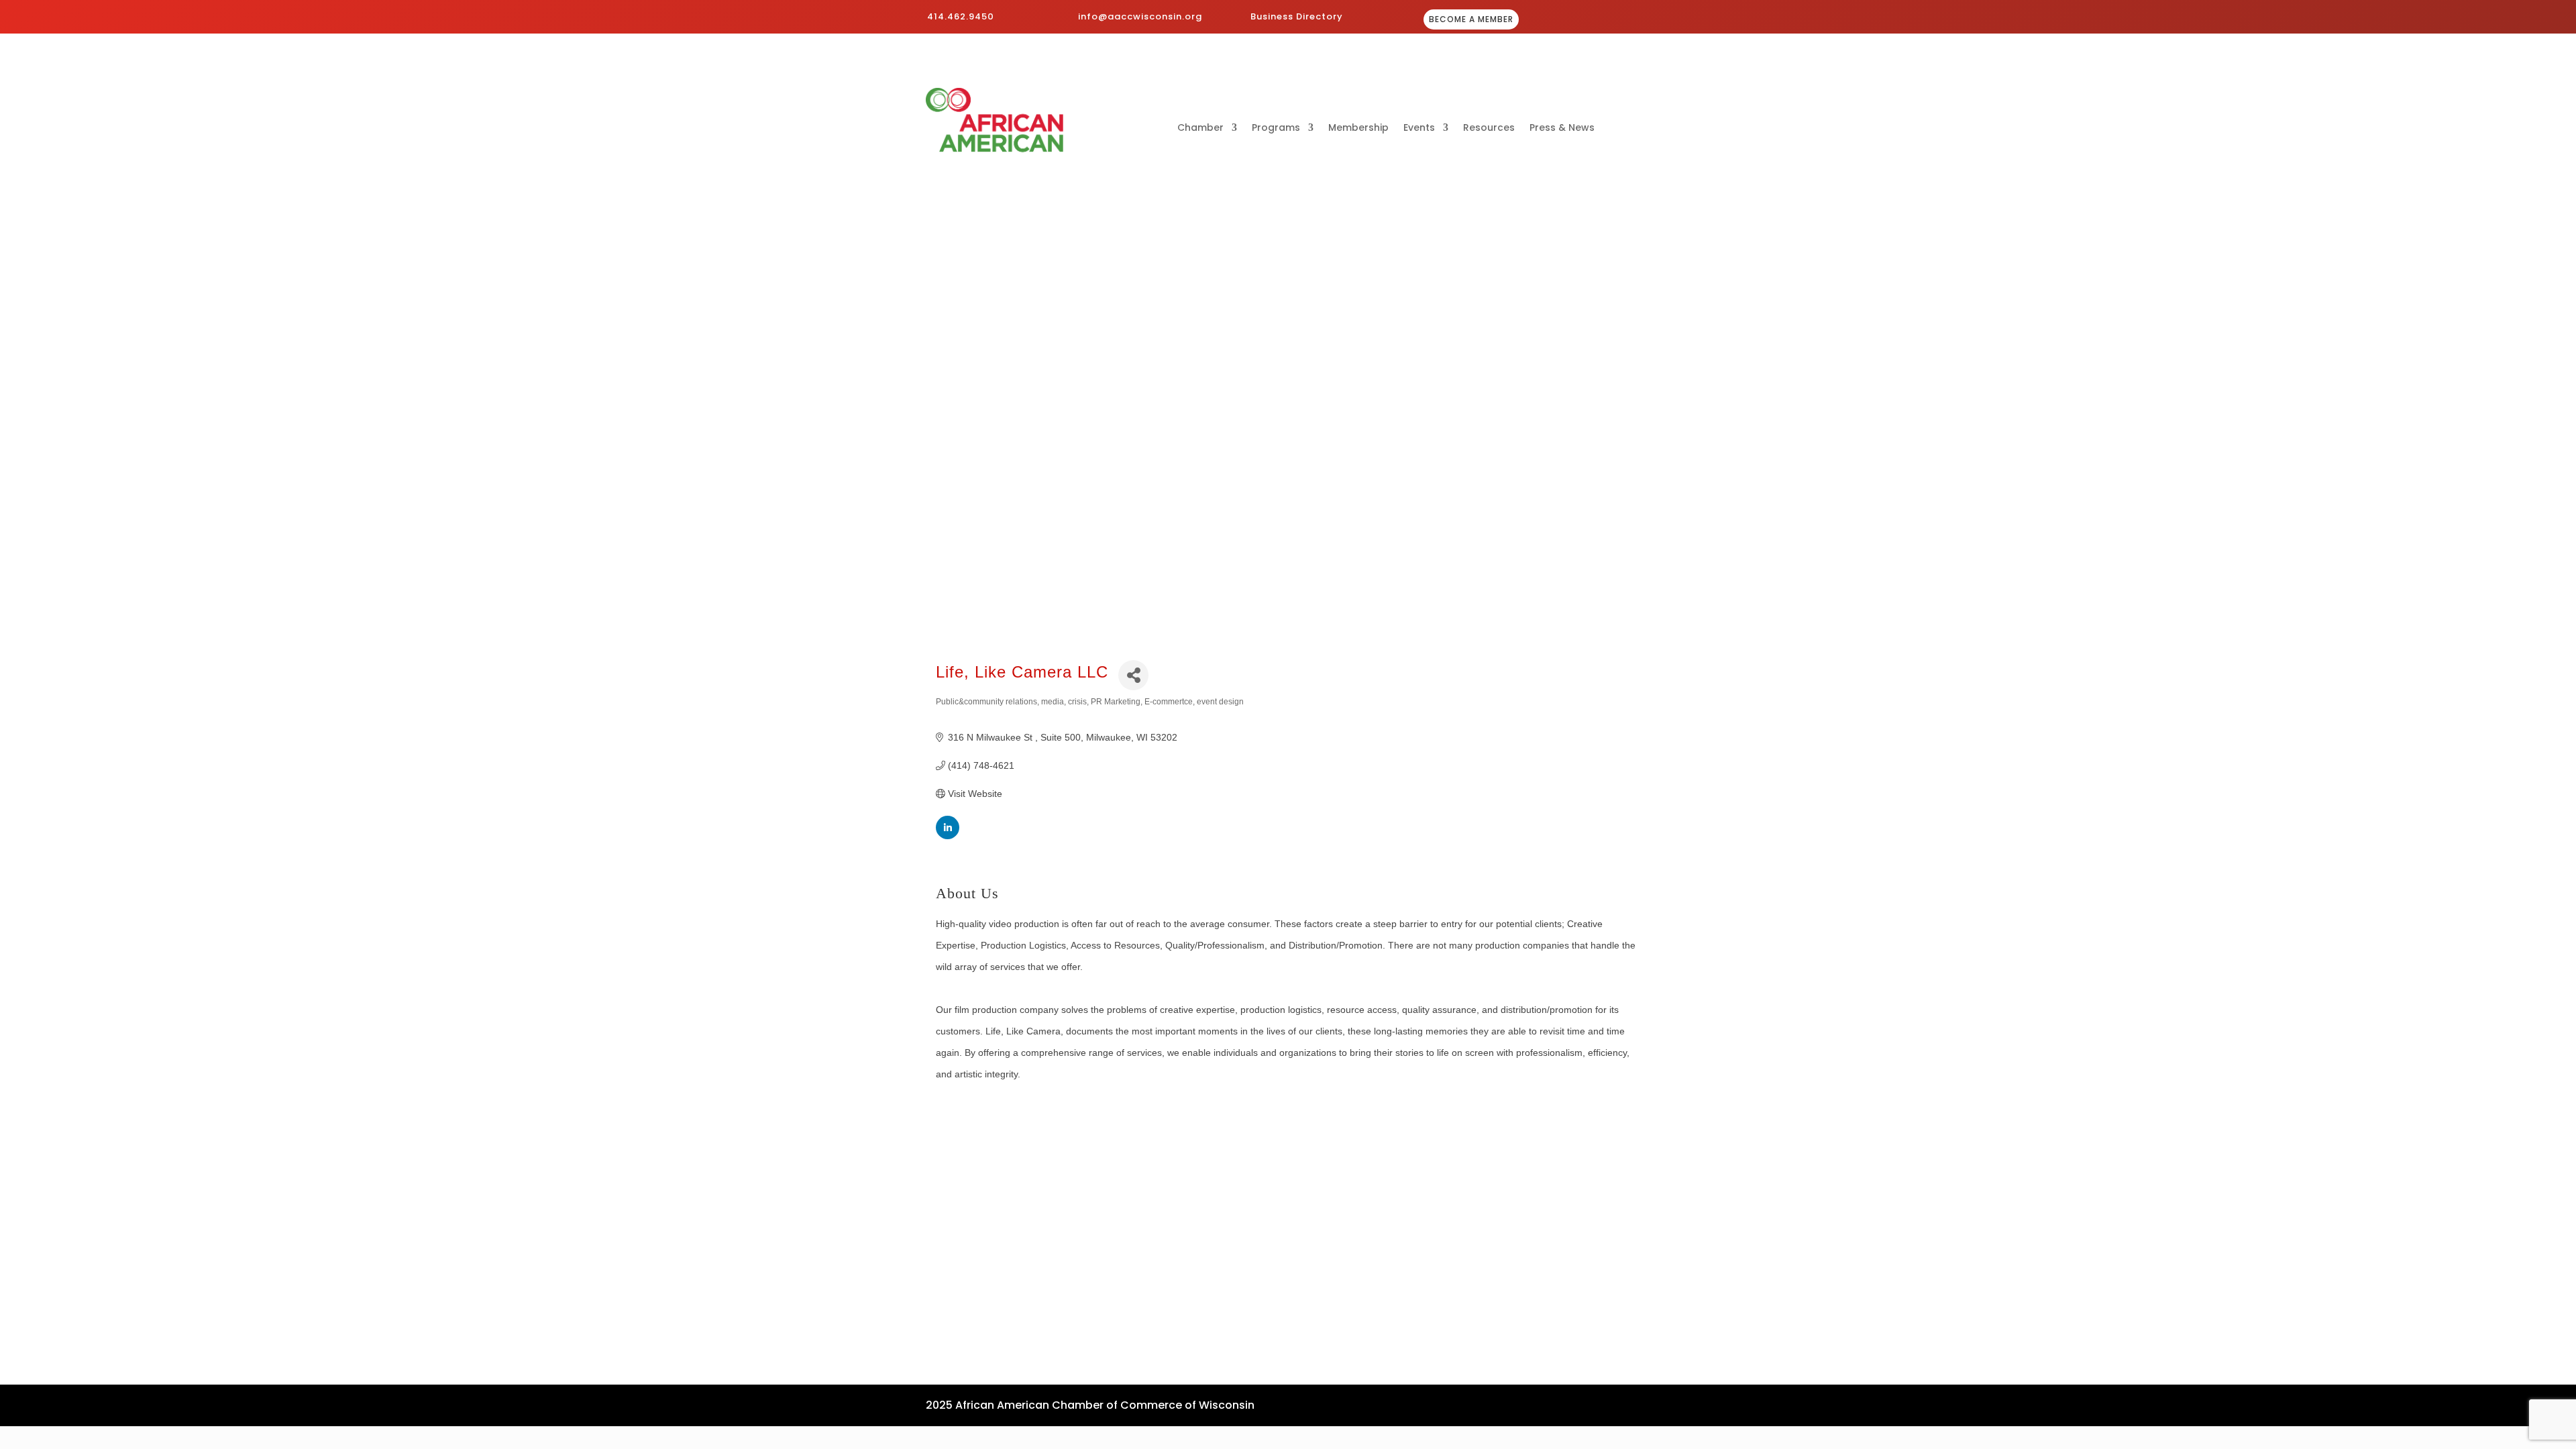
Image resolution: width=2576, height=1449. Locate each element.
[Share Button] (1133, 675)
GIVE (1611, 20)
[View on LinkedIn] (948, 836)
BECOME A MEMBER (1471, 19)
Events (1419, 128)
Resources (1489, 128)
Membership (1358, 128)
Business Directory (1297, 16)
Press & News (1562, 128)
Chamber (1200, 128)
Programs (1276, 128)
